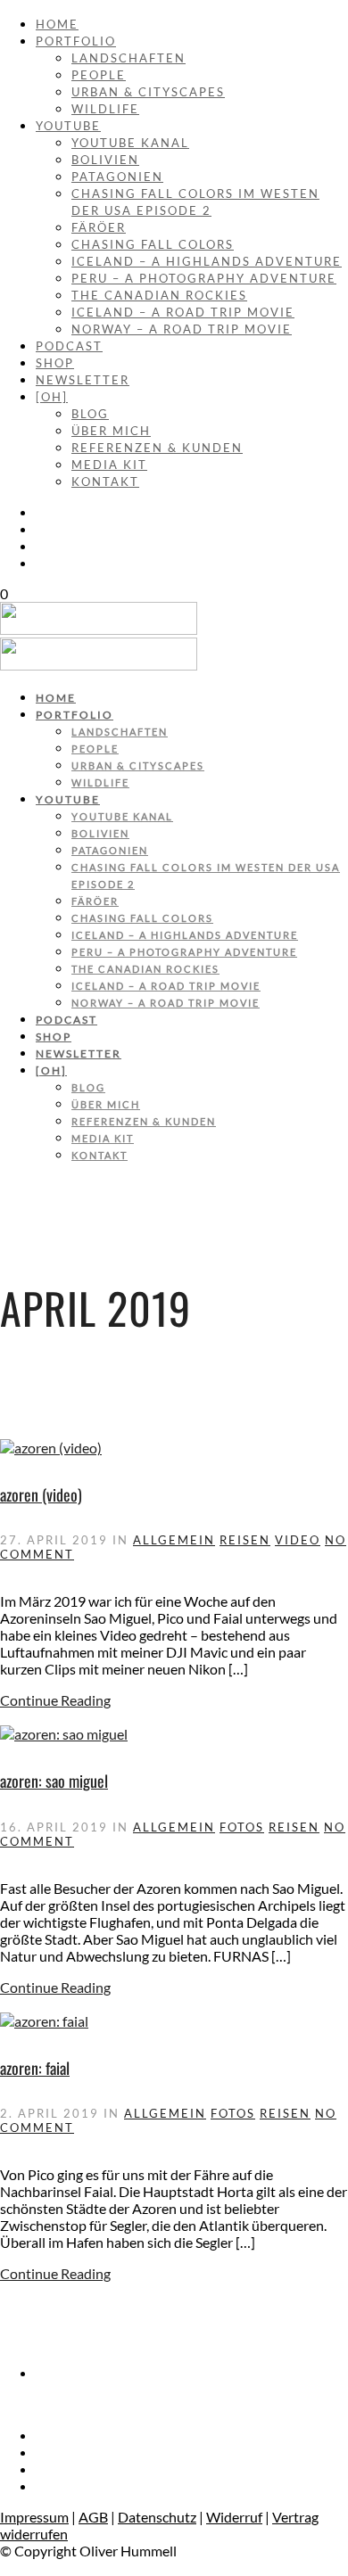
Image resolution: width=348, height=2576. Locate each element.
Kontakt (105, 481)
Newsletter (83, 380)
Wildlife (105, 109)
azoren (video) (41, 1494)
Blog (90, 414)
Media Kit (109, 465)
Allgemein (174, 1540)
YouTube (68, 126)
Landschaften (128, 58)
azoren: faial (35, 2068)
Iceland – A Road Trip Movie (183, 312)
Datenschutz (157, 2517)
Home (57, 24)
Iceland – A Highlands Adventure (207, 261)
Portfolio (76, 41)
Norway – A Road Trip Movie (182, 329)
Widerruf (234, 2517)
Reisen (245, 1540)
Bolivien (105, 160)
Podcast (69, 346)
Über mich (111, 431)
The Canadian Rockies (159, 295)
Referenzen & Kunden (157, 448)
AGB (93, 2517)
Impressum (34, 2517)
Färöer (99, 227)
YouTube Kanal (130, 143)
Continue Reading (55, 1700)
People (99, 75)
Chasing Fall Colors (153, 244)
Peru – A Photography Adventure (204, 278)
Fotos (242, 1827)
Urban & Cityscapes (148, 92)
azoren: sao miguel (54, 1781)
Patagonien (117, 177)
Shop (55, 363)
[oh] (52, 397)
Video (298, 1540)
